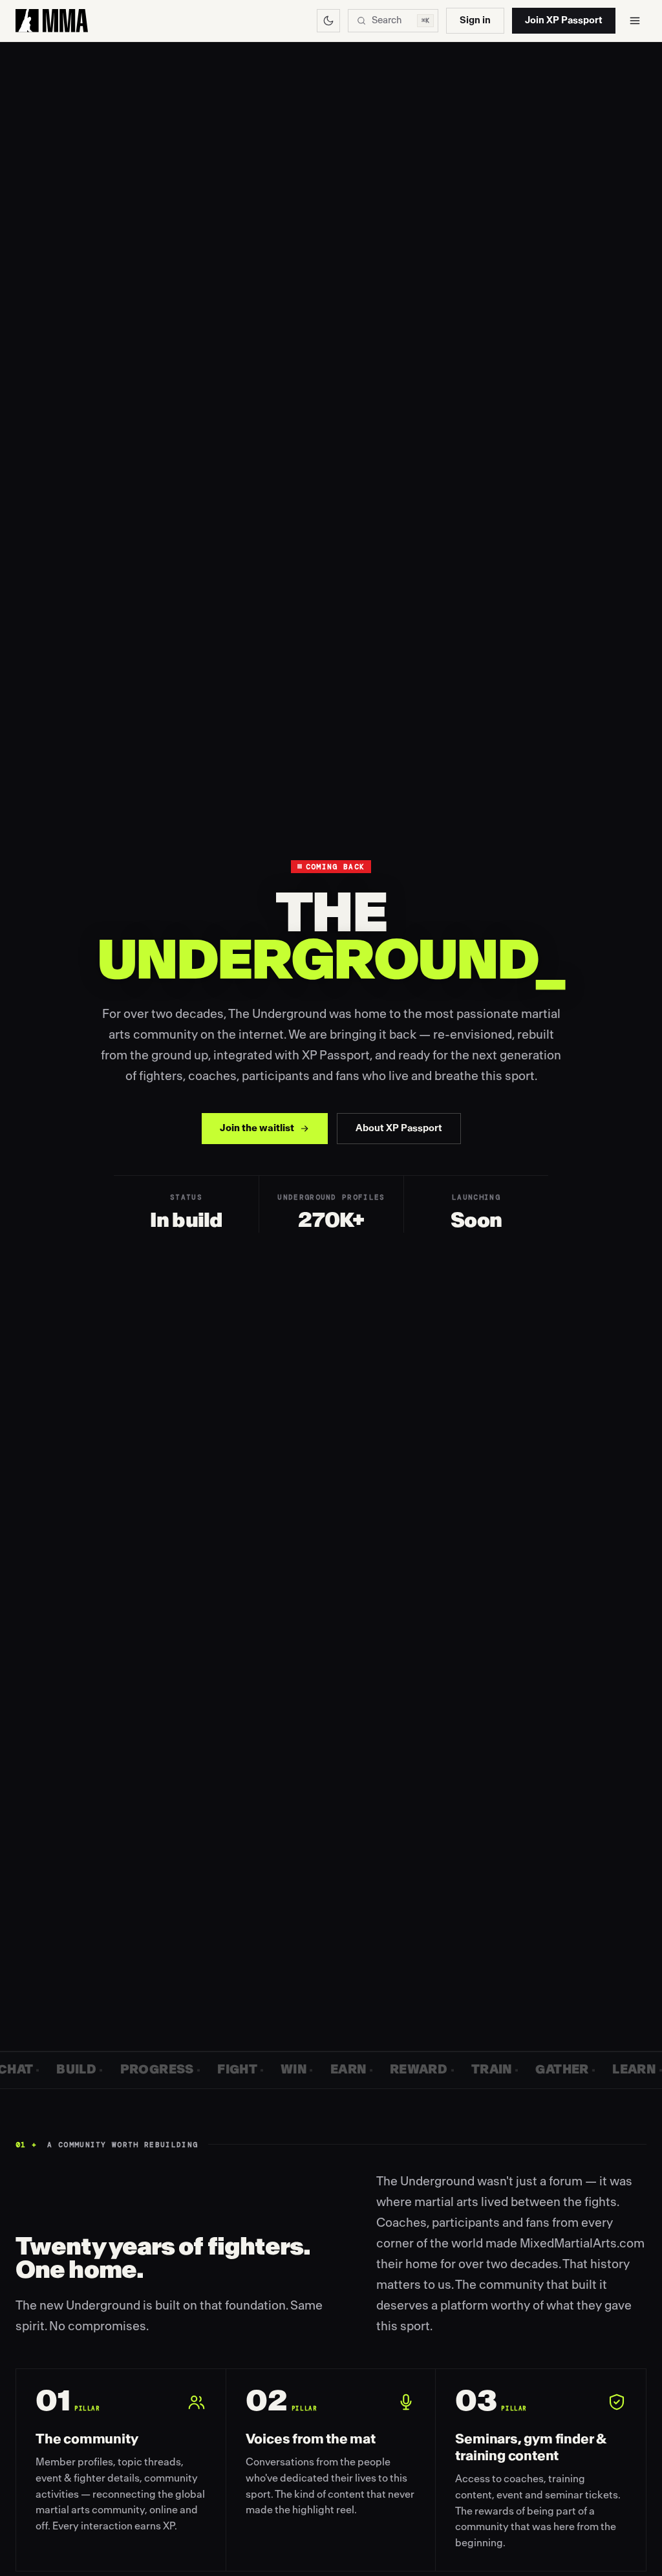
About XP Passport (399, 1128)
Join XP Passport (564, 20)
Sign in (475, 20)
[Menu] (635, 21)
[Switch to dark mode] (328, 21)
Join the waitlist (257, 1128)
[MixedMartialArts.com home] (52, 21)
